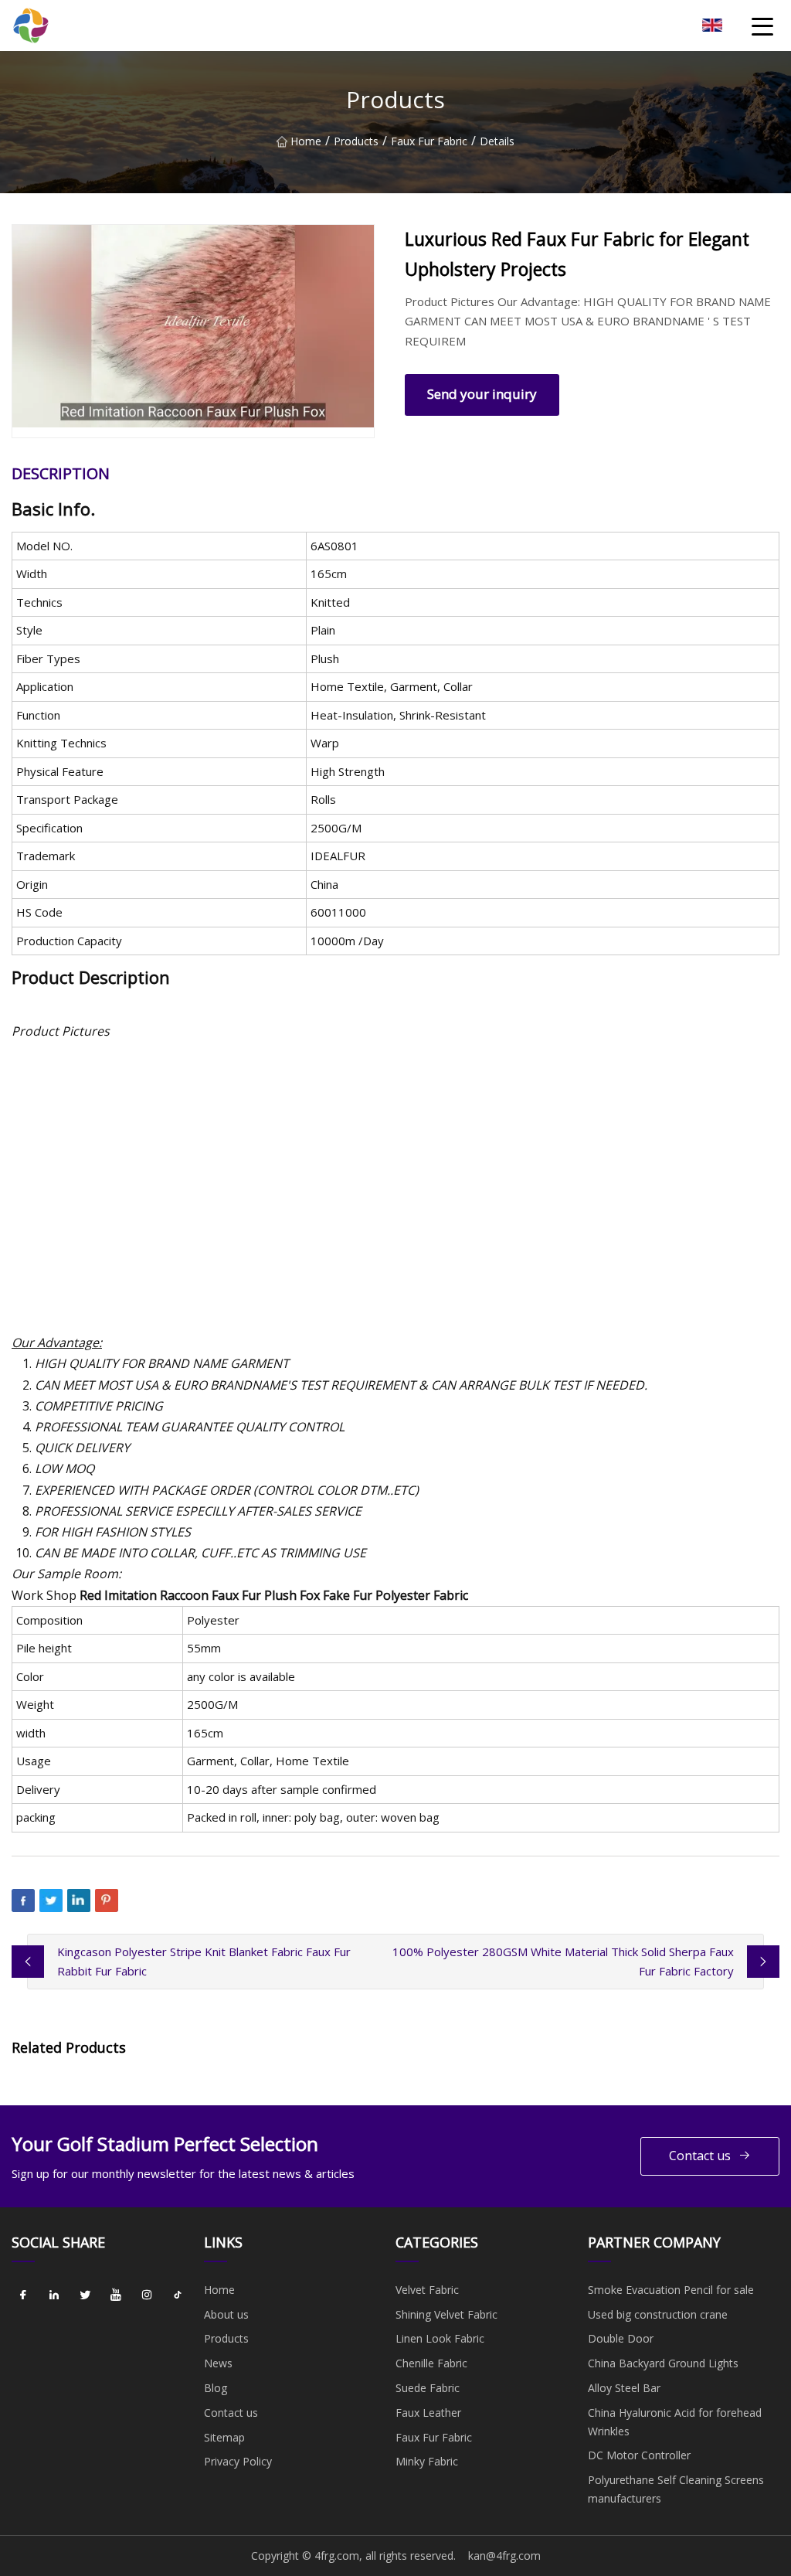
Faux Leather (428, 2413)
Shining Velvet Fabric (446, 2314)
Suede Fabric (428, 2388)
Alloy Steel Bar (624, 2388)
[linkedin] (54, 2295)
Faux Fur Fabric (429, 141)
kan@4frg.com (504, 2556)
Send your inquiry (482, 394)
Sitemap (224, 2437)
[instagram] (147, 2295)
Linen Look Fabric (440, 2338)
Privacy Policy (238, 2461)
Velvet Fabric (427, 2290)
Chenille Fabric (431, 2363)
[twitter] (85, 2295)
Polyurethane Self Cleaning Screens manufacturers (676, 2489)
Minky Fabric (427, 2461)
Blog (216, 2388)
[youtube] (116, 2295)
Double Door (621, 2338)
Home (306, 141)
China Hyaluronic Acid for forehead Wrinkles (675, 2422)
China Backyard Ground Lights (663, 2363)
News (218, 2363)
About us (226, 2314)
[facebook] (23, 2295)
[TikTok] (178, 2295)
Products (356, 141)
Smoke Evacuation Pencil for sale (671, 2290)
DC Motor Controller (639, 2455)
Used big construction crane (658, 2314)
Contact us (700, 2156)
